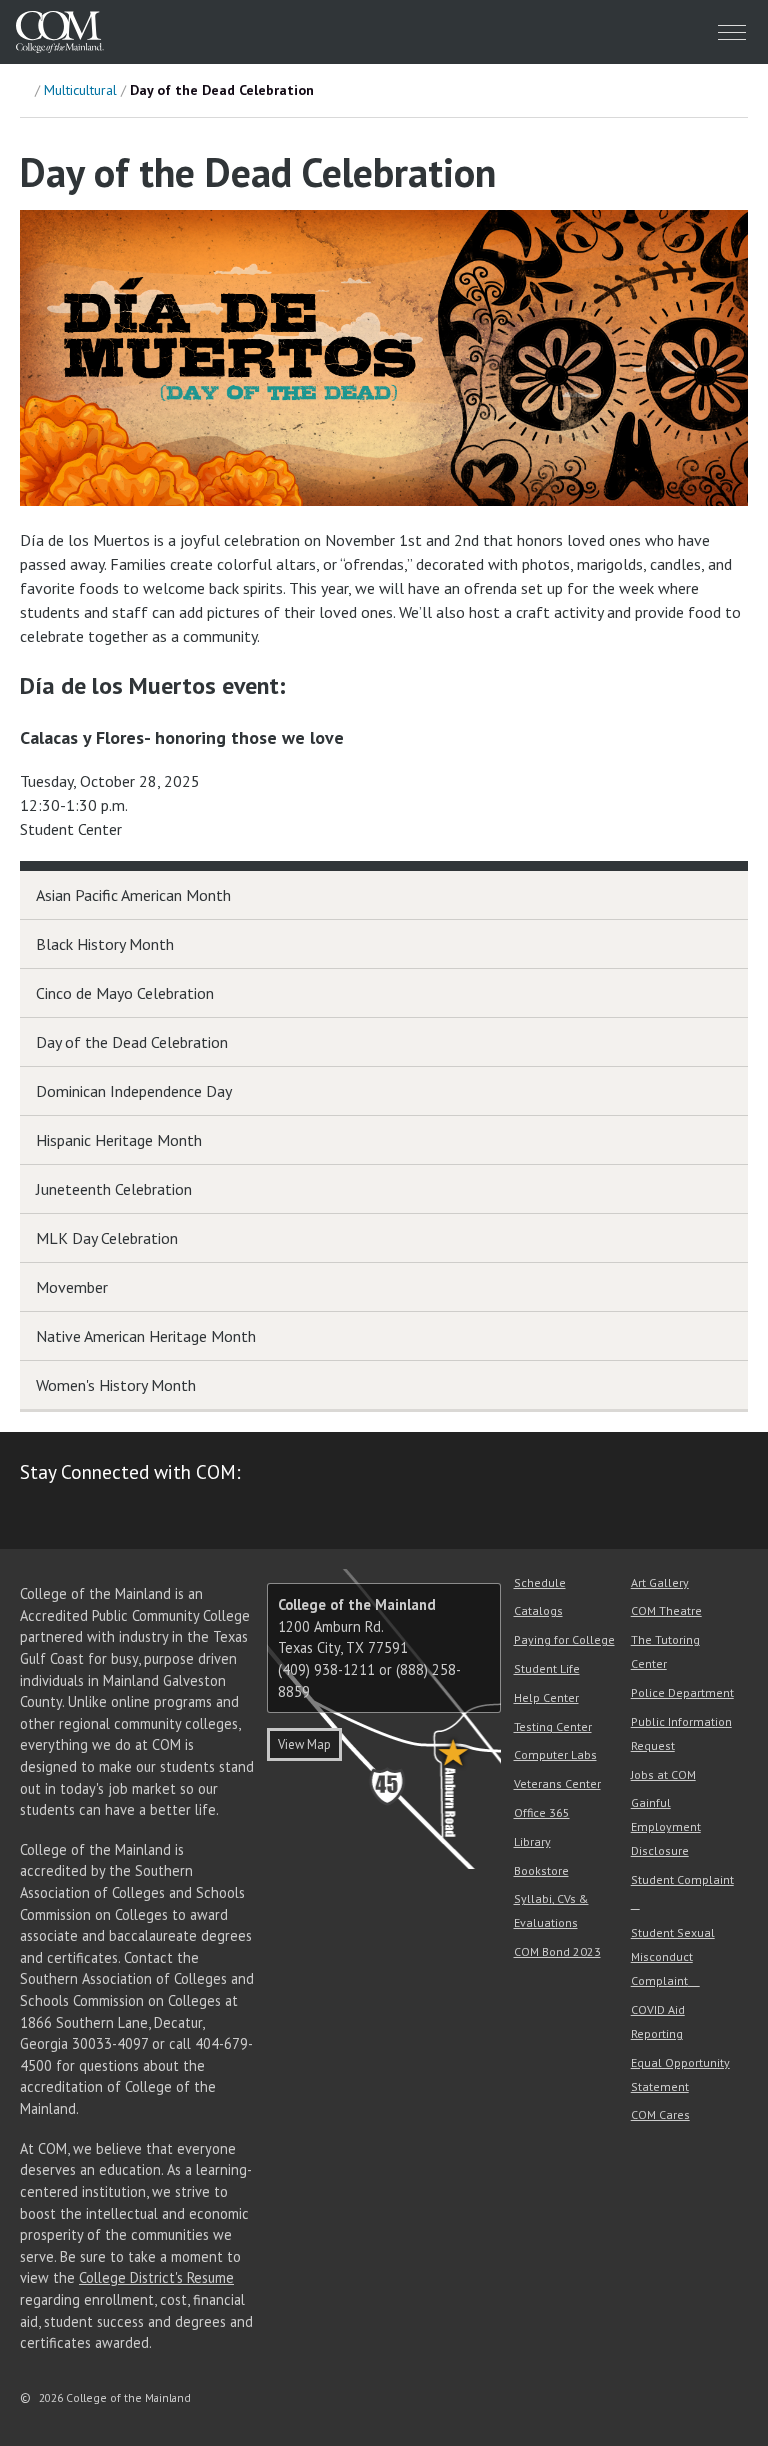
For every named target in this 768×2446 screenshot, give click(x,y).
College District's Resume (156, 2277)
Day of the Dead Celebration (132, 1042)
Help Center (546, 1697)
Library (532, 1841)
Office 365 (542, 1812)
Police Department (682, 1692)
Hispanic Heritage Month (119, 1140)
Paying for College (564, 1639)
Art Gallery (660, 1582)
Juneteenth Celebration (114, 1189)
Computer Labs (555, 1754)
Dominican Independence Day (134, 1091)
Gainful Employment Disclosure (666, 1826)
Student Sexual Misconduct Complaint (673, 1956)
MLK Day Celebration (107, 1238)
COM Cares (660, 2114)
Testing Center (553, 1726)
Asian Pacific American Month (133, 895)
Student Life (547, 1668)
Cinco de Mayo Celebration (125, 993)
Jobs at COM (663, 1774)
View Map (304, 1744)
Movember (72, 1287)
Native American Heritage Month (146, 1336)
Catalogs (538, 1610)
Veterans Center (557, 1783)
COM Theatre (666, 1610)
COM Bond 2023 (557, 1951)
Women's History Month (116, 1385)
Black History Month (105, 944)
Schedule (540, 1582)
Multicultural (80, 90)
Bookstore (541, 1870)
